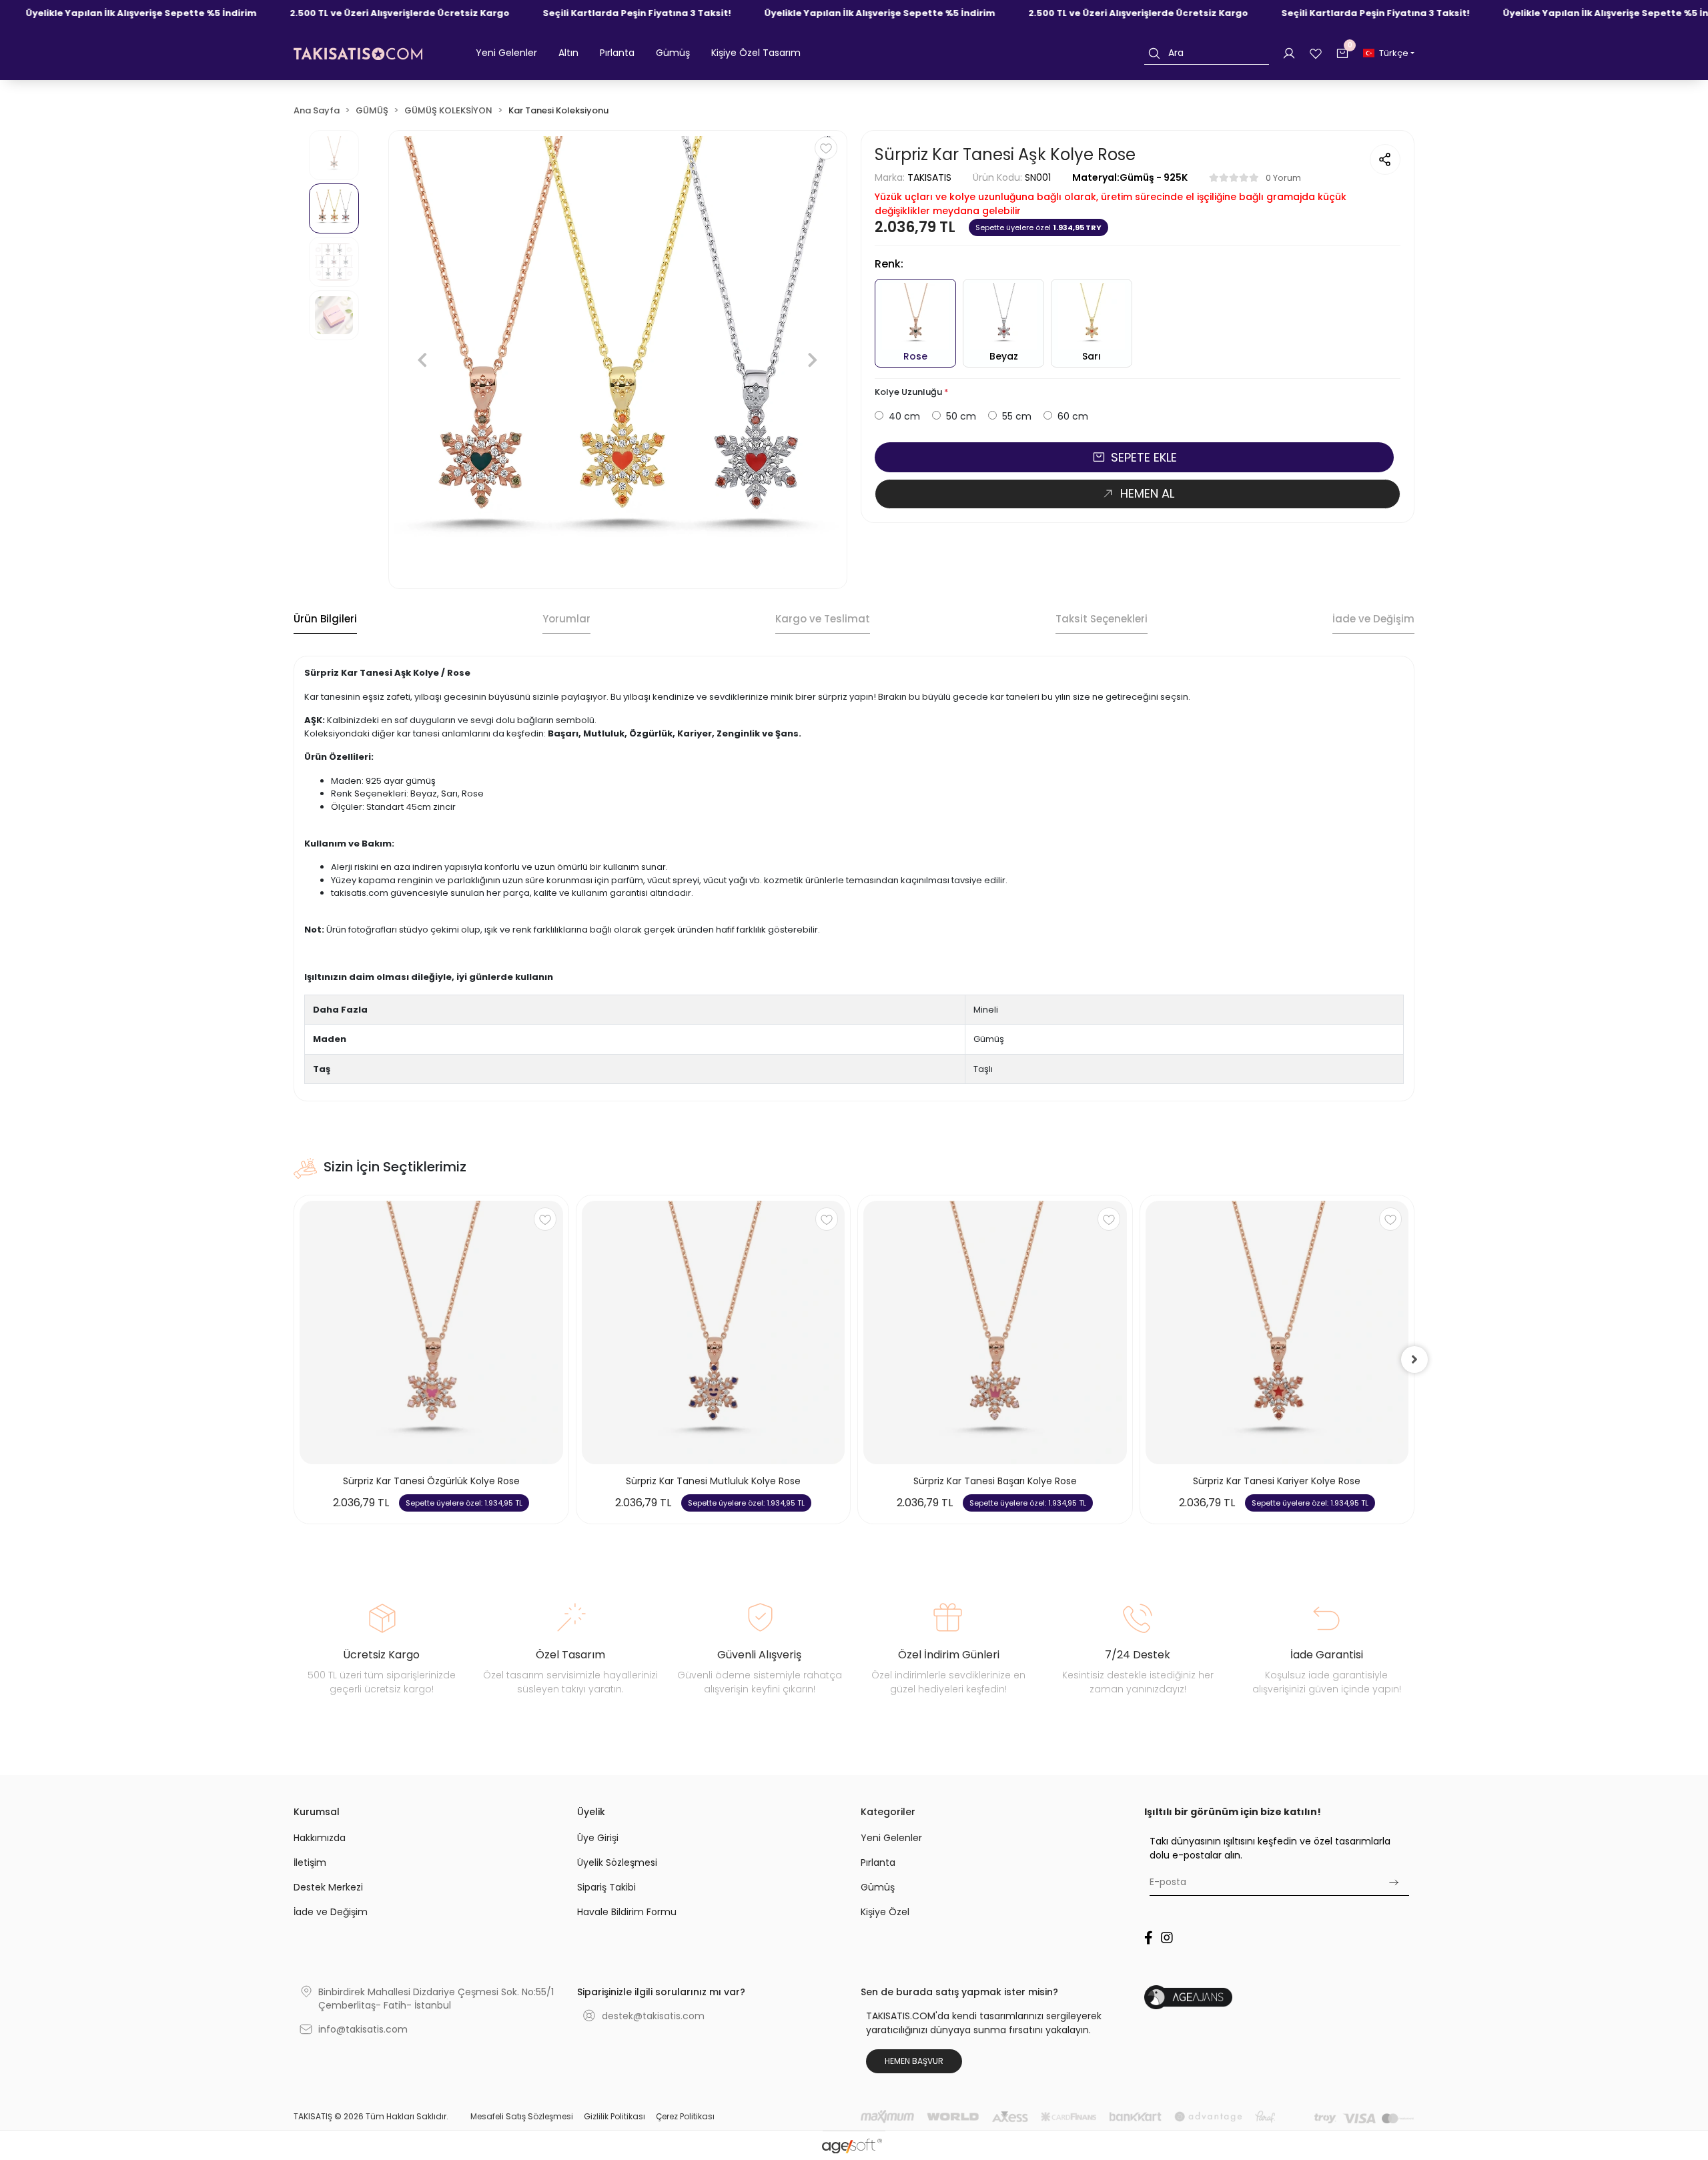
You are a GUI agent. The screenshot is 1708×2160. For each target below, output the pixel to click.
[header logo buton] (358, 53)
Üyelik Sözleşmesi (617, 1862)
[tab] (325, 620)
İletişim (310, 1862)
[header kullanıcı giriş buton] (1289, 53)
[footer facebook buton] (1149, 1938)
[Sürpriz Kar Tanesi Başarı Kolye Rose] (995, 1332)
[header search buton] (1154, 53)
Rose (915, 356)
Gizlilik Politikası (614, 2116)
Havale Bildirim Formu (627, 1912)
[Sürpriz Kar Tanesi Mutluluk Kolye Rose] (714, 1332)
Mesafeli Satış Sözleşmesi (522, 2116)
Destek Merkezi (328, 1887)
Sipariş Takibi (606, 1887)
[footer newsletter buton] (1393, 1882)
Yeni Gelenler (891, 1838)
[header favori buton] (1316, 53)
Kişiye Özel (885, 1912)
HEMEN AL (1147, 493)
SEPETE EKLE (1144, 457)
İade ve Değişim (331, 1912)
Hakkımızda (320, 1838)
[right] (1414, 1360)
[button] (506, 53)
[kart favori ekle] (545, 1219)
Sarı (1092, 356)
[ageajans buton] (1279, 1997)
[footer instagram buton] (1167, 1938)
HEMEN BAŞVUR (914, 2061)
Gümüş (878, 1887)
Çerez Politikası (685, 2116)
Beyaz (1004, 356)
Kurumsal (317, 1812)
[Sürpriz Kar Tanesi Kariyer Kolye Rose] (1277, 1332)
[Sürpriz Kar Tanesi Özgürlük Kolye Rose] (431, 1332)
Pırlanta (878, 1862)
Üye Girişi (598, 1838)
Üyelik (591, 1812)
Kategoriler (888, 1812)
